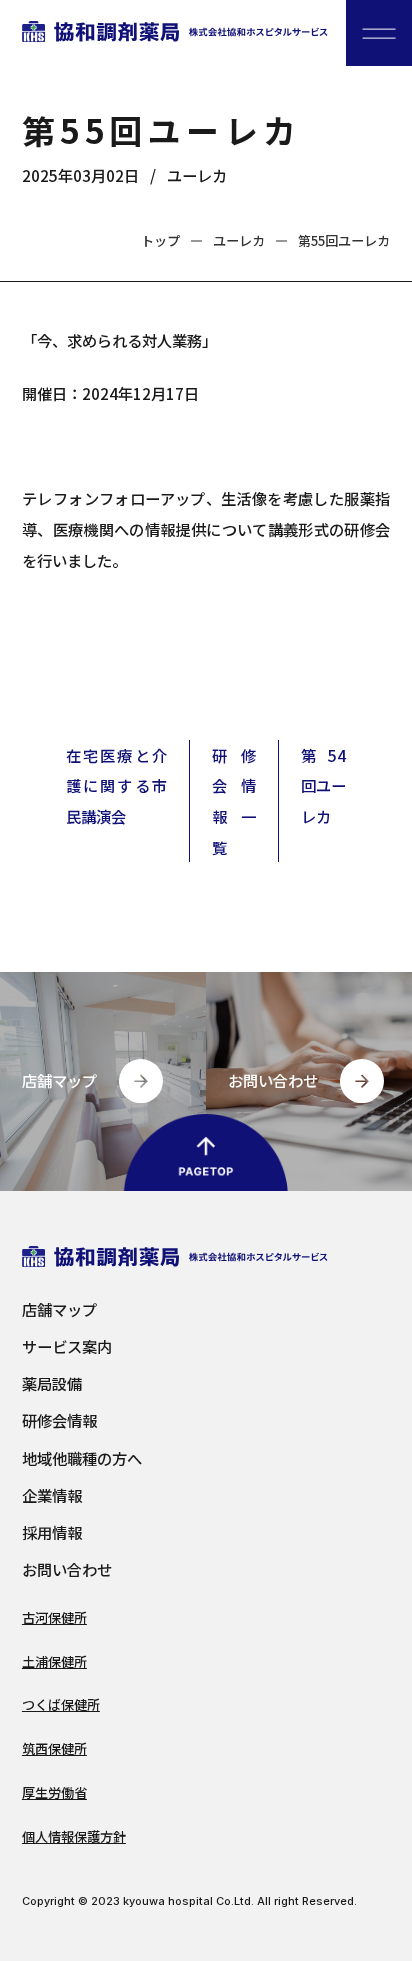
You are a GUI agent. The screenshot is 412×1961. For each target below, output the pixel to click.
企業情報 (52, 1495)
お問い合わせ (67, 1569)
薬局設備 (52, 1383)
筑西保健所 (54, 1748)
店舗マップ (59, 1309)
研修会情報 (59, 1420)
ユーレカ (197, 175)
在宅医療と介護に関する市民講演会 (116, 785)
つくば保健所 (61, 1704)
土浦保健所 (54, 1661)
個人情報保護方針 (74, 1836)
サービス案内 (67, 1346)
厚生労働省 (54, 1792)
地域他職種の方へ (82, 1458)
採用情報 (52, 1532)
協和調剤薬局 (175, 32)
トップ (160, 240)
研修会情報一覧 (234, 801)
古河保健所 (54, 1617)
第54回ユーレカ (324, 785)
